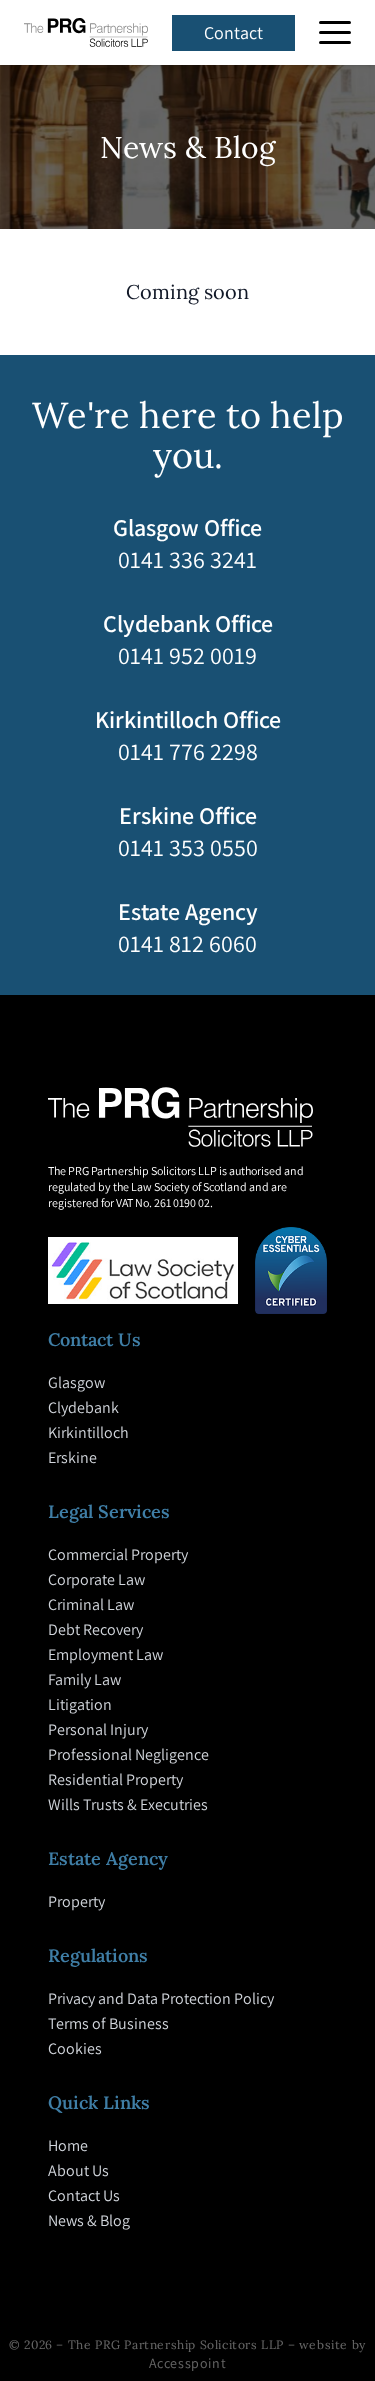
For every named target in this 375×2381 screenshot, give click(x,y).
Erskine (72, 1457)
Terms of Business (108, 2023)
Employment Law (105, 1654)
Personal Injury (98, 1729)
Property (76, 1901)
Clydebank (83, 1407)
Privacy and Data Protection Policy (161, 1998)
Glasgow (76, 1382)
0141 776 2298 (188, 751)
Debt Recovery (95, 1629)
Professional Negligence (128, 1754)
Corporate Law (96, 1579)
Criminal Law (91, 1604)
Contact (233, 32)
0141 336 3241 (187, 559)
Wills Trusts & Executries (128, 1804)
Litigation (80, 1704)
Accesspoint (188, 2363)
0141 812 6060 (187, 943)
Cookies (75, 2048)
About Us (78, 2170)
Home (68, 2145)
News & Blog (89, 2220)
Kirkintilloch (88, 1432)
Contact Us (84, 2195)
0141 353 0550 (188, 847)
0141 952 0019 (187, 655)
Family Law (84, 1679)
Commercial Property (118, 1554)
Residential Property (115, 1779)
